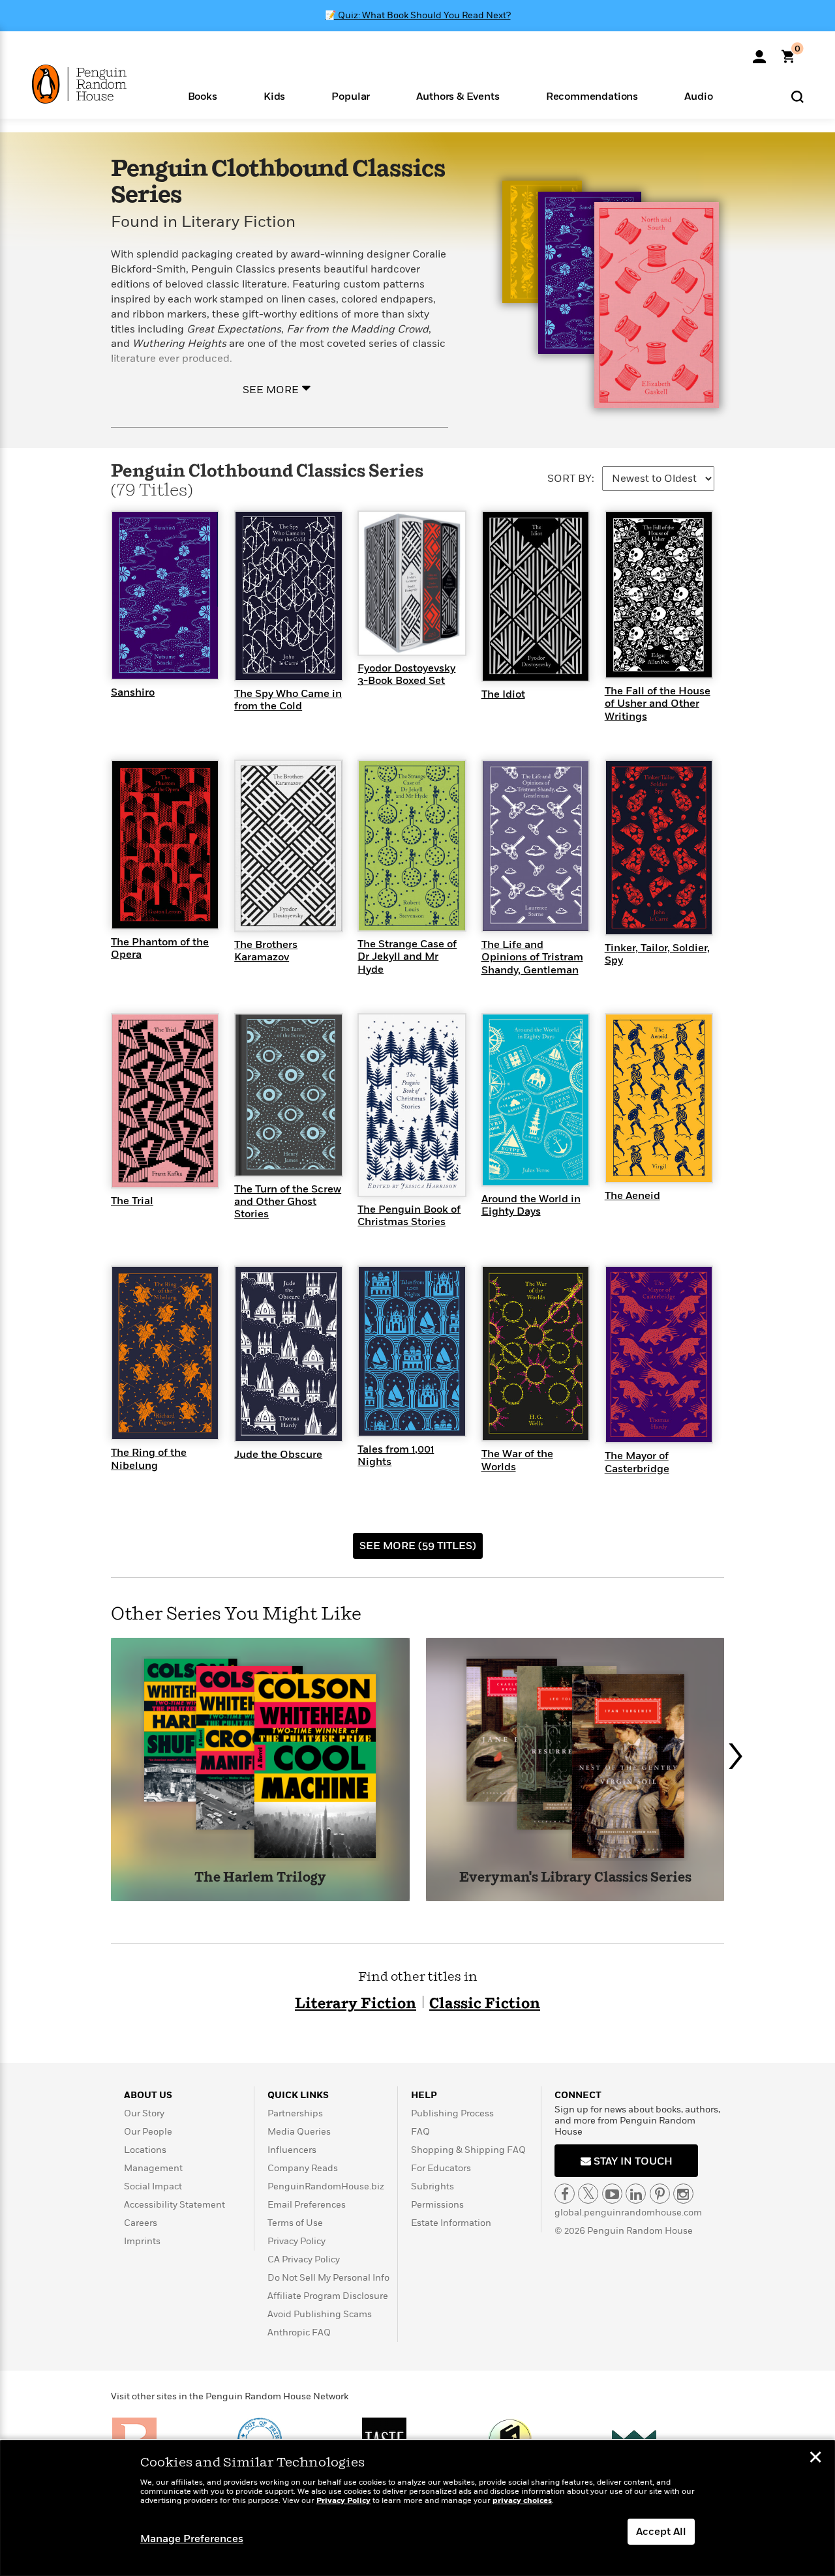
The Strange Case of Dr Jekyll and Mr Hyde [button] (407, 956)
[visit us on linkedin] (636, 2194)
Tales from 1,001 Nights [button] (396, 1456)
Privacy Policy (296, 2241)
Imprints (142, 2241)
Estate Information (451, 2223)
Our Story (144, 2113)
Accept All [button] (661, 2532)
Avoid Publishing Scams (320, 2314)
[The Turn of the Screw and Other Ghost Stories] (288, 1094)
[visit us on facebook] (565, 2194)
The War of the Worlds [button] (517, 1460)
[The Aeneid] (659, 1098)
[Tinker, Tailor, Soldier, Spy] (659, 847)
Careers (141, 2223)
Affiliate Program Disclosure (328, 2296)
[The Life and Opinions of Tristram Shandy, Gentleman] (536, 846)
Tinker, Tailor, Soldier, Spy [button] (657, 954)
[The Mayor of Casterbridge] (659, 1354)
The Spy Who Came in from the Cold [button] (288, 700)
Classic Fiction (485, 2004)
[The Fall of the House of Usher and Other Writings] (659, 594)
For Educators (441, 2168)
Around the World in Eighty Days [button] (531, 1205)
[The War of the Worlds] (536, 1353)
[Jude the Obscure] (288, 1353)
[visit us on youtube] (612, 2194)
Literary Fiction (356, 2004)
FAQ (420, 2132)
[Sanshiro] (165, 595)
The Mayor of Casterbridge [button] (637, 1462)
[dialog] (417, 2508)
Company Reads (303, 2168)
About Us (148, 2095)
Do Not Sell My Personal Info (328, 2278)
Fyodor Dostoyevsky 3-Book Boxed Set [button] (406, 674)
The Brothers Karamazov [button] (266, 951)
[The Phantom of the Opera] (165, 844)
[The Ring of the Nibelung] (165, 1352)
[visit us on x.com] (588, 2194)
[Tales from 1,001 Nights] (412, 1350)
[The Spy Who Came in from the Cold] (288, 595)
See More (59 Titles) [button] (418, 1546)
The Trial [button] (132, 1201)
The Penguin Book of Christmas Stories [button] (409, 1216)
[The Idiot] (536, 595)
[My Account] (759, 52)
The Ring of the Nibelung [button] (149, 1459)
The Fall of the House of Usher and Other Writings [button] (658, 703)
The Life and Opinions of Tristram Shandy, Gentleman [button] (532, 957)
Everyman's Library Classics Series (575, 1878)
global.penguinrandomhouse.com (628, 2213)
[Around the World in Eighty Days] (536, 1099)
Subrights (433, 2186)
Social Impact (153, 2186)
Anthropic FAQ (299, 2332)
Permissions (437, 2205)
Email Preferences (307, 2205)
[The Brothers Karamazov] (288, 846)
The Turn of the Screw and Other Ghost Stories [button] (288, 1202)
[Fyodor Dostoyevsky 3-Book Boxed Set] (412, 582)
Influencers (292, 2150)
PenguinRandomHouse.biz (326, 2186)
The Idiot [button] (503, 694)
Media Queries (299, 2132)
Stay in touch (632, 2161)
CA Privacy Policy (304, 2259)
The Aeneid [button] (632, 1196)
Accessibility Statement (175, 2205)
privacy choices (522, 2501)
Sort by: (571, 479)
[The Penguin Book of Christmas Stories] (412, 1104)
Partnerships (295, 2113)
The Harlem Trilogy (260, 1878)
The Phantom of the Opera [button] (160, 948)
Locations (145, 2150)
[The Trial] (165, 1100)
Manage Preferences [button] (192, 2539)
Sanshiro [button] (133, 692)
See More (271, 389)
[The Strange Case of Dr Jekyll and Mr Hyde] (412, 845)
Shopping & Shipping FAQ (468, 2150)
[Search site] (797, 96)
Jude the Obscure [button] (278, 1455)
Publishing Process (452, 2113)
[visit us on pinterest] (660, 2194)
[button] (202, 96)
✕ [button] (815, 2459)
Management (153, 2168)
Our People (148, 2132)
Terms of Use (295, 2223)
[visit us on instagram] (683, 2194)
